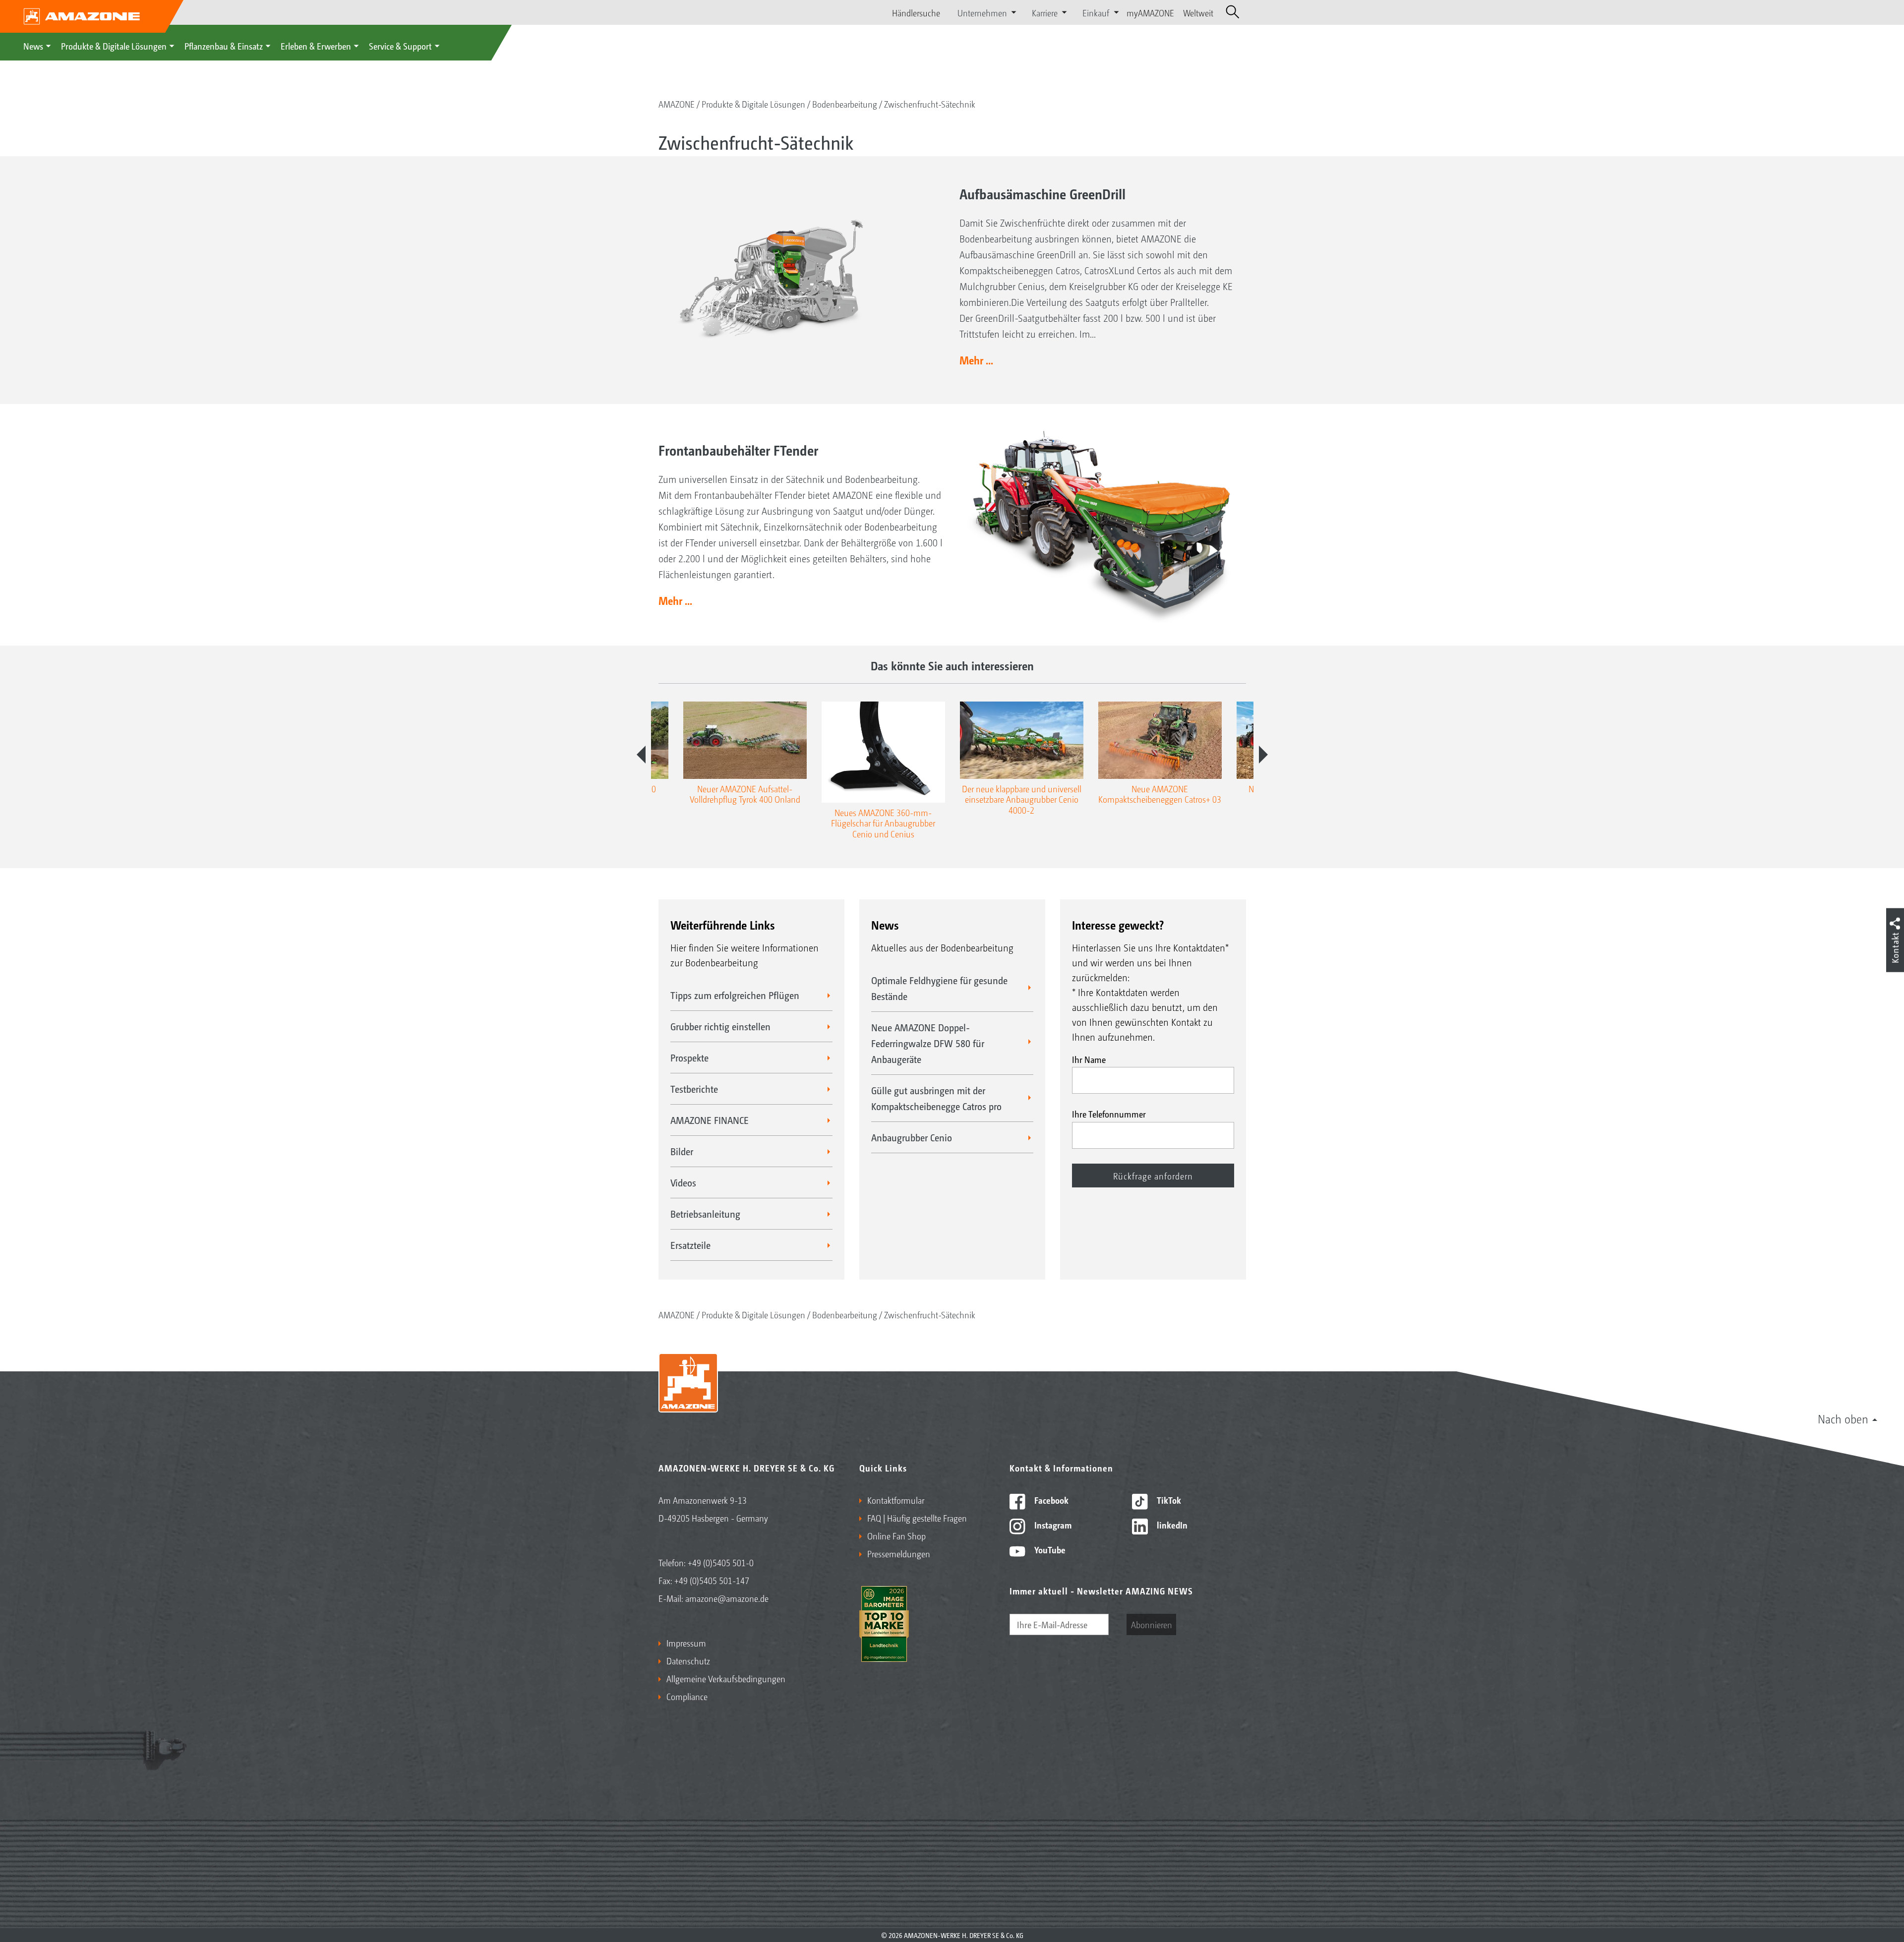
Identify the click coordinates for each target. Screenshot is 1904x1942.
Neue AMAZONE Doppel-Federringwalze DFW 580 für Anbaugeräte (928, 1043)
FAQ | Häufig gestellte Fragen (917, 1518)
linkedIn (1171, 1525)
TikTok (1168, 1500)
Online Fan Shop (896, 1535)
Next (1263, 755)
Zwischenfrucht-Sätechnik (930, 104)
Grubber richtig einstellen (720, 1026)
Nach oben (1843, 1418)
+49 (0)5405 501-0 (721, 1562)
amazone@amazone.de (727, 1598)
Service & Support (400, 46)
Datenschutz (688, 1660)
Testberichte (694, 1089)
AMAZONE (677, 104)
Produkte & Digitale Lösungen (114, 46)
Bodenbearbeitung (845, 104)
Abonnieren (1152, 1624)
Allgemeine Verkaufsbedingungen (726, 1678)
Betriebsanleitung (705, 1214)
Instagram (1052, 1525)
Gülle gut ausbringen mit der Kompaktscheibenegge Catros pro (936, 1098)
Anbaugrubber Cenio (912, 1137)
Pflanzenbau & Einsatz (224, 46)
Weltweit (1198, 12)
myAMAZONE (1150, 12)
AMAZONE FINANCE (710, 1120)
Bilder (682, 1151)
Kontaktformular (896, 1500)
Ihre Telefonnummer (1109, 1114)
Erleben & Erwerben (316, 46)
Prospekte (689, 1058)
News (33, 46)
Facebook (1050, 1500)
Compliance (687, 1696)
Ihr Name (1089, 1059)
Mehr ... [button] (976, 360)
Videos (683, 1182)
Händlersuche (916, 12)
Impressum (686, 1643)
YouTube (1049, 1549)
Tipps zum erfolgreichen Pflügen (735, 995)
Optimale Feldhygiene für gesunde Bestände (939, 988)
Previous (641, 755)
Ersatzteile (690, 1245)
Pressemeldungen (899, 1553)
